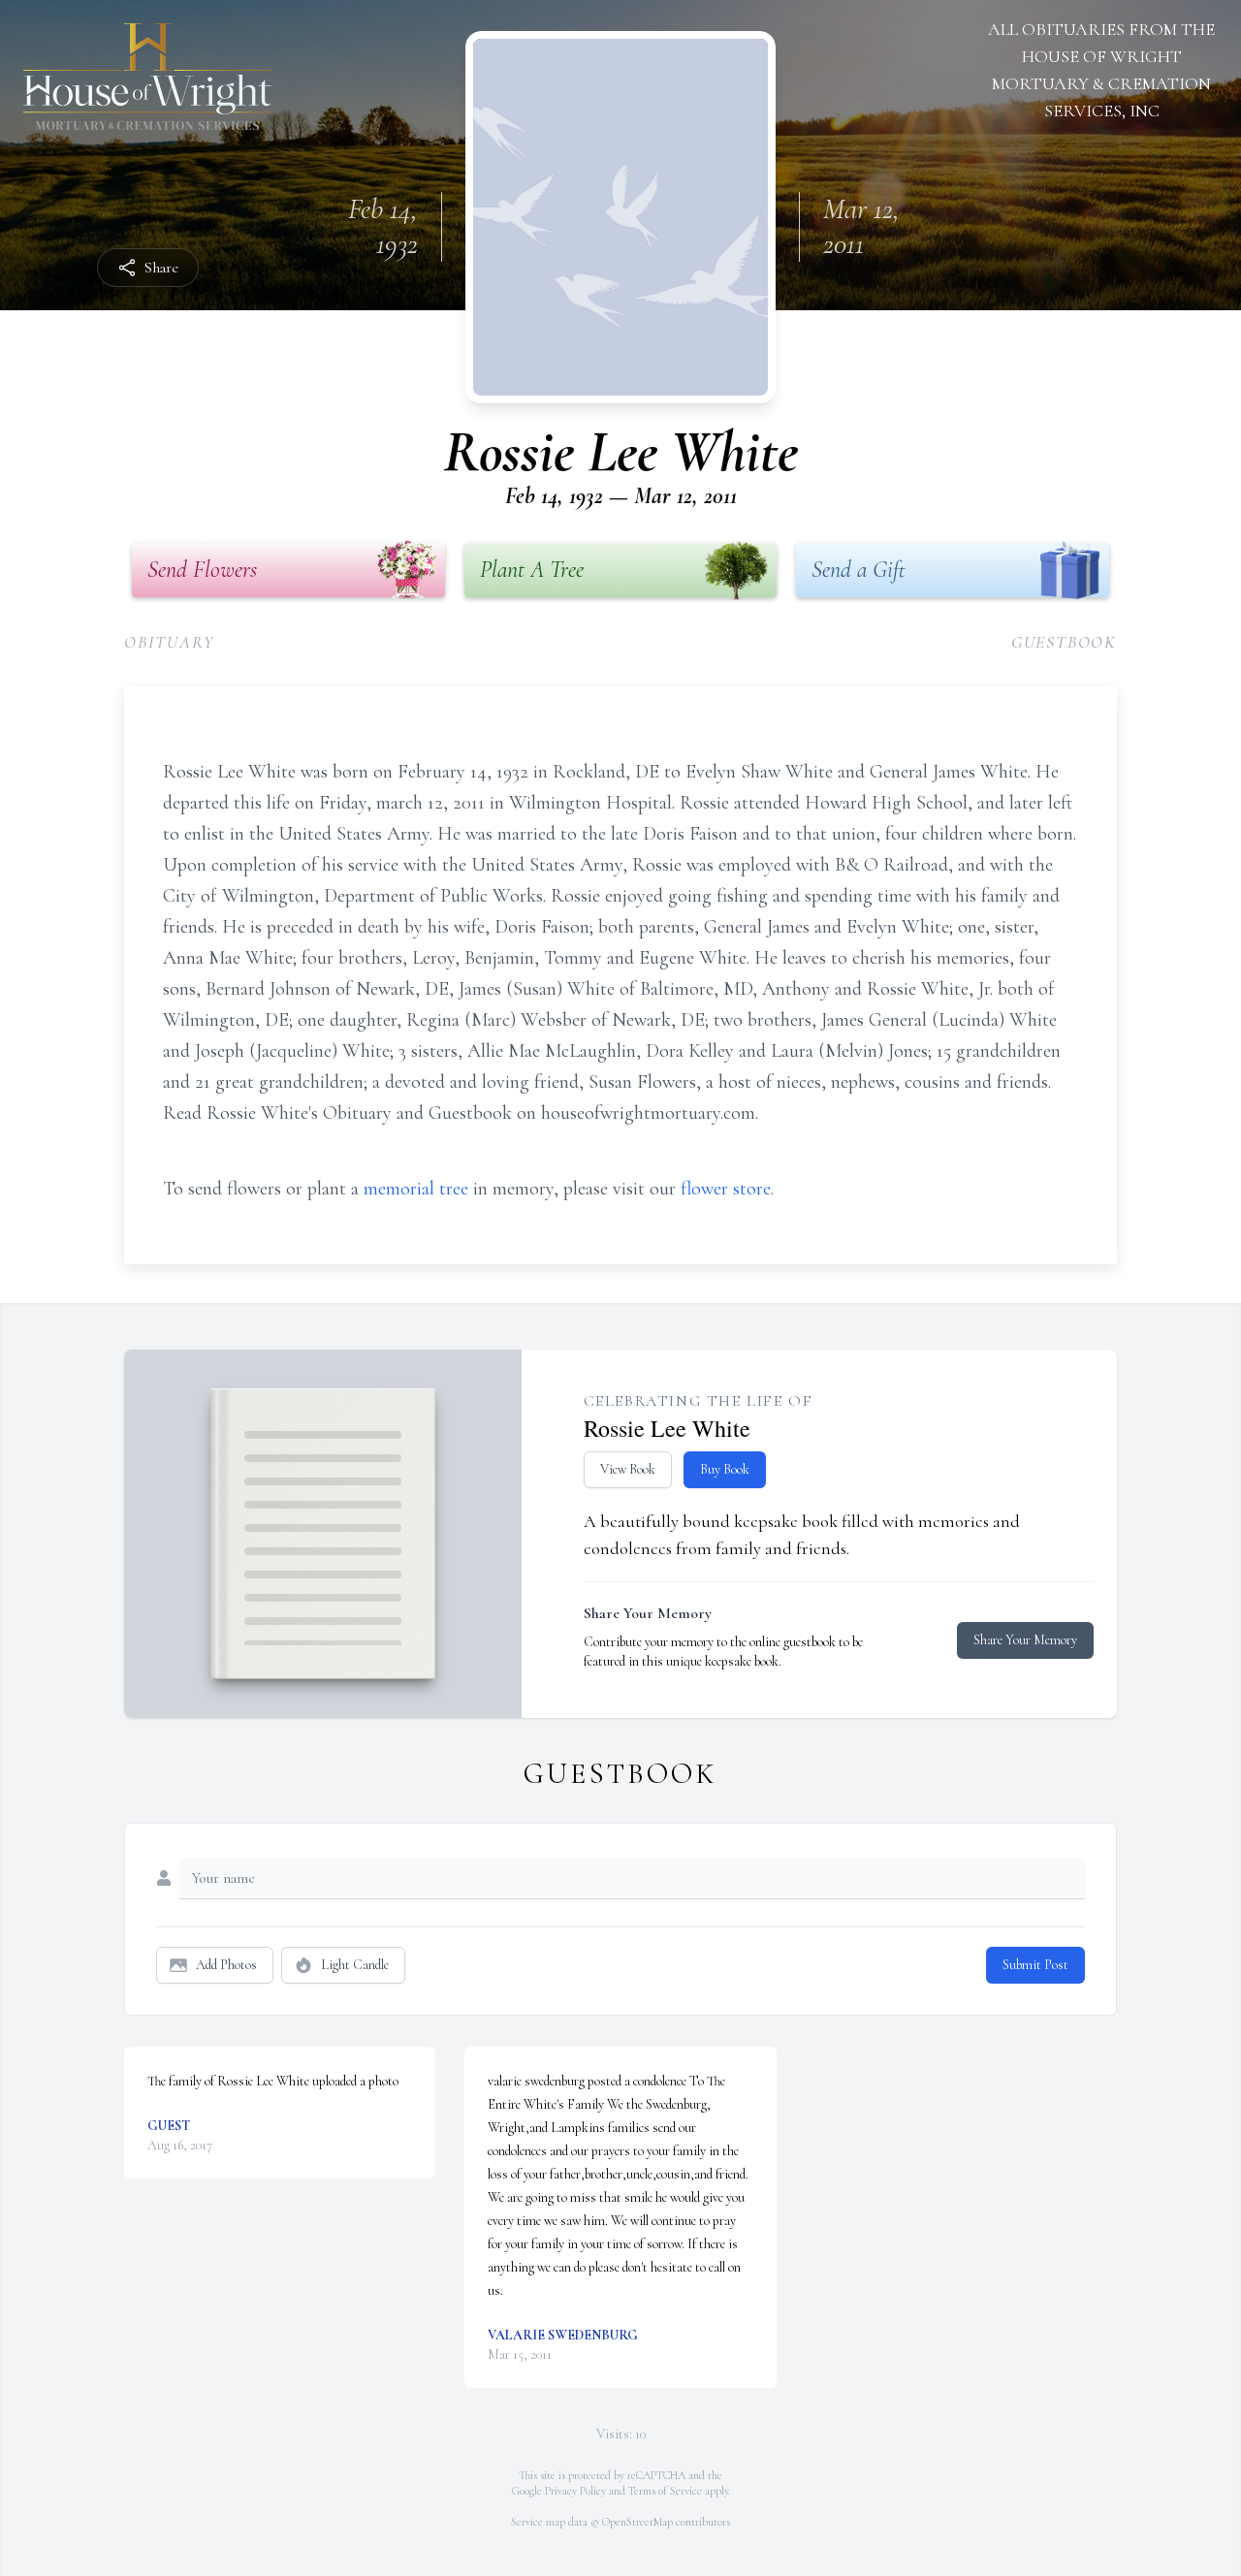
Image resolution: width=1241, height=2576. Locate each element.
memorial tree (416, 1189)
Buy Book (725, 1469)
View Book (628, 1469)
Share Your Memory (1025, 1640)
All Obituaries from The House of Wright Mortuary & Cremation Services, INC (1101, 70)
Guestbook (1064, 642)
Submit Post (1035, 1965)
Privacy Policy (575, 2491)
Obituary (169, 642)
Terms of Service (665, 2491)
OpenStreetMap (637, 2522)
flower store (726, 1189)
